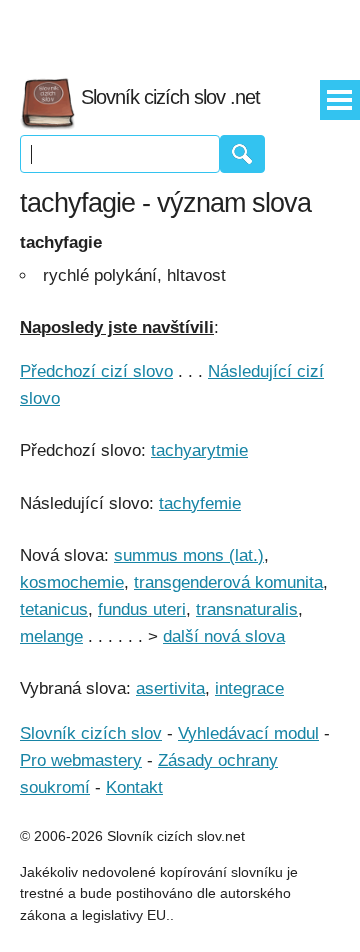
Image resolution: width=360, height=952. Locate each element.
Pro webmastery (81, 760)
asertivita (170, 688)
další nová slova (224, 636)
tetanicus (54, 609)
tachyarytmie (199, 450)
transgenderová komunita (228, 582)
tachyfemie (200, 503)
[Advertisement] (180, 30)
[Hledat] (242, 154)
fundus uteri (142, 609)
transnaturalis (247, 609)
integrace (249, 688)
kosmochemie (72, 582)
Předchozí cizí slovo (96, 371)
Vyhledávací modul (248, 733)
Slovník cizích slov (91, 733)
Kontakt (134, 787)
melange (51, 636)
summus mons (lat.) (189, 555)
